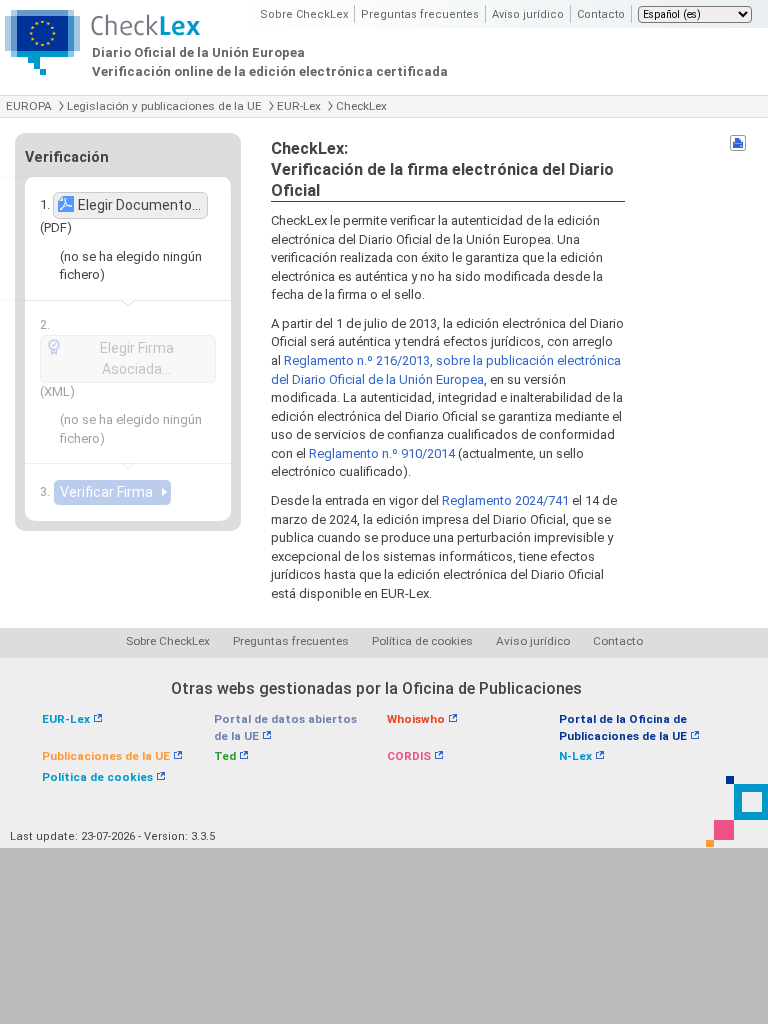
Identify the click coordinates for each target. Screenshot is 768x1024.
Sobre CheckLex (304, 14)
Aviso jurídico (528, 14)
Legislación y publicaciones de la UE (164, 106)
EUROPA (29, 106)
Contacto (601, 14)
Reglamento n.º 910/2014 (382, 453)
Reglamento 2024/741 (505, 500)
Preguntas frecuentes (420, 14)
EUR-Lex (299, 106)
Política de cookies (422, 641)
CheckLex (361, 106)
